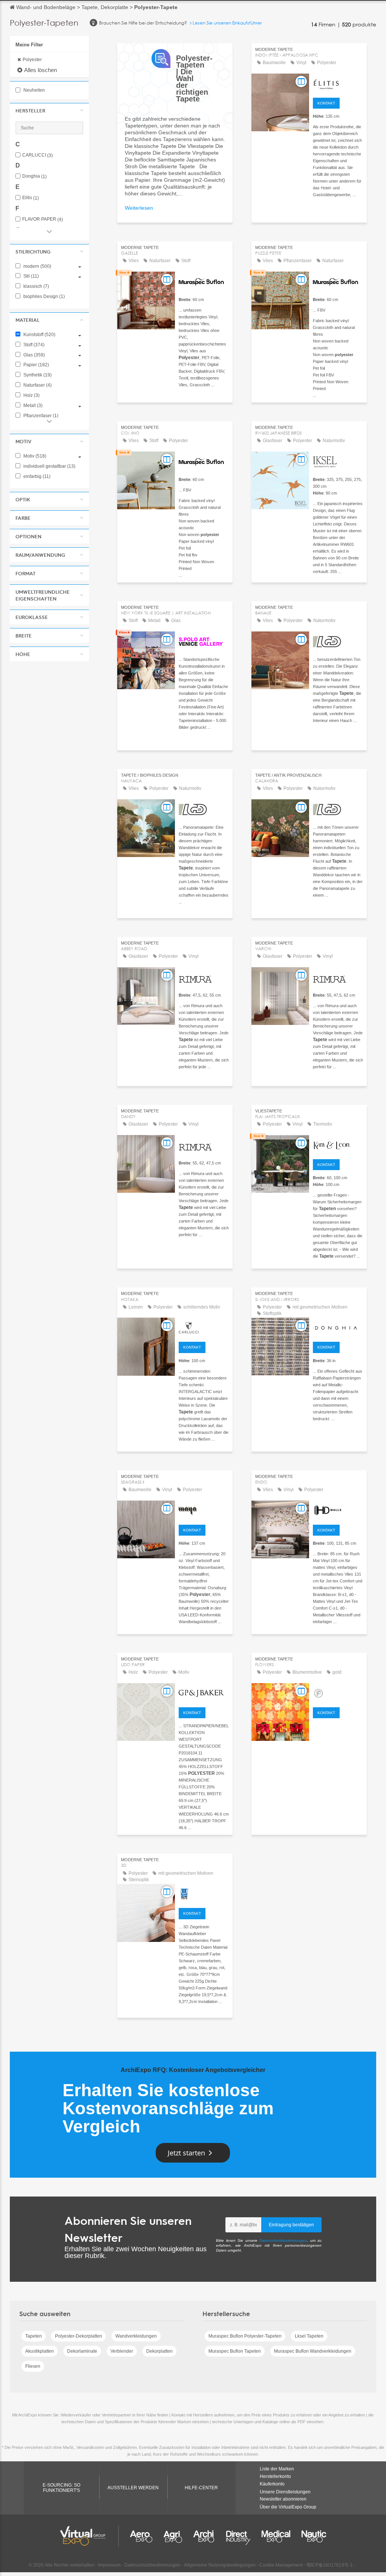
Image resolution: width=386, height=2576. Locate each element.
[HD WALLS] (338, 1510)
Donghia (34, 176)
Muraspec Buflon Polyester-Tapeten (245, 2336)
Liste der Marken (277, 2469)
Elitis (31, 198)
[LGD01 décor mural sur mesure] (338, 641)
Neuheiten (34, 90)
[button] (49, 111)
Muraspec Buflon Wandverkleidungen (313, 2351)
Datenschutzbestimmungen (283, 2240)
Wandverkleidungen (136, 2336)
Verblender (122, 2351)
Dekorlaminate (82, 2351)
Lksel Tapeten (309, 2336)
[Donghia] (338, 1327)
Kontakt (326, 103)
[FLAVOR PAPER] (338, 1692)
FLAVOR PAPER (43, 219)
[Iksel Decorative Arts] (338, 461)
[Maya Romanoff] (204, 1510)
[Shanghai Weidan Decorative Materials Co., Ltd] (204, 1893)
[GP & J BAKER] (204, 1692)
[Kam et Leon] (338, 1144)
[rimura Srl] (204, 976)
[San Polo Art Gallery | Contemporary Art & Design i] (204, 641)
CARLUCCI (38, 155)
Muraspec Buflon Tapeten (235, 2351)
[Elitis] (338, 83)
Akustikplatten (40, 2351)
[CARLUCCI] (204, 1327)
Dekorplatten (159, 2351)
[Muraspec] (204, 281)
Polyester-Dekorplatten (79, 2336)
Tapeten (34, 2336)
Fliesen (33, 2366)
